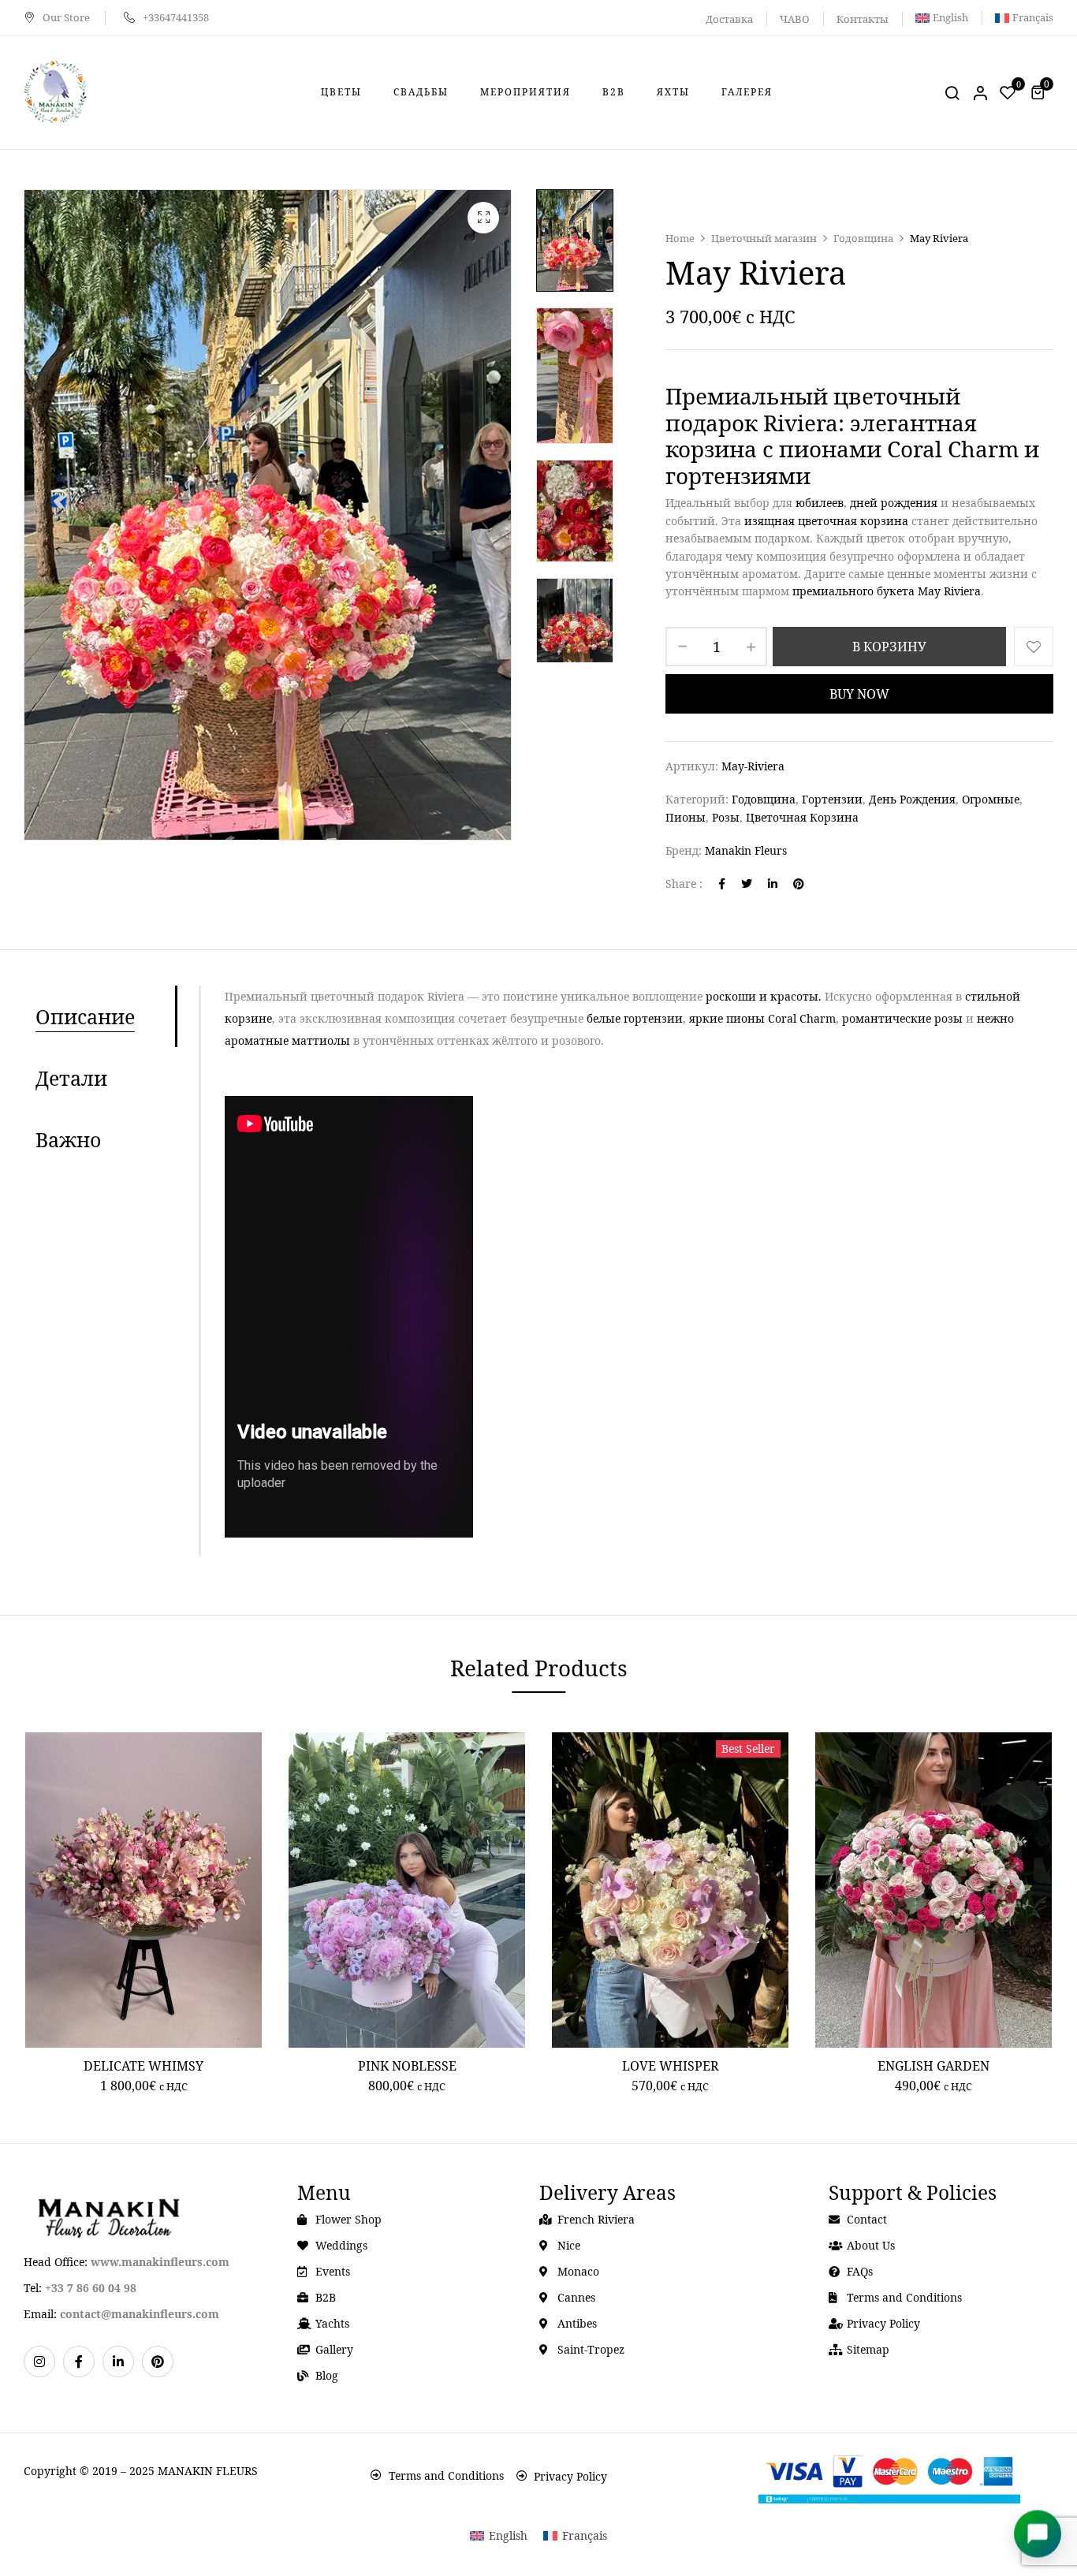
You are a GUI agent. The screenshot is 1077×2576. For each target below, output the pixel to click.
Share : (684, 884)
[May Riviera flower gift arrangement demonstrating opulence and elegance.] (575, 629)
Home (680, 238)
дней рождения (894, 503)
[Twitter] (747, 884)
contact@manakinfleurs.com (140, 2314)
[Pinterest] (799, 884)
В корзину (889, 647)
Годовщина (863, 238)
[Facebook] (722, 884)
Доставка (729, 19)
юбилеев (820, 503)
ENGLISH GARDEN (934, 2066)
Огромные (991, 799)
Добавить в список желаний (1034, 647)
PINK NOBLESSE (407, 2066)
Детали (71, 1078)
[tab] (105, 1016)
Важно (68, 1139)
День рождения (912, 799)
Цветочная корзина (802, 817)
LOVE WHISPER (671, 2066)
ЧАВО (795, 19)
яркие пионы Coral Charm (762, 1018)
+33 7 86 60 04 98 (91, 2288)
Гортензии (832, 799)
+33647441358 (176, 17)
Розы (726, 817)
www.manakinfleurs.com (160, 2262)
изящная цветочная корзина (826, 521)
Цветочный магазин (764, 238)
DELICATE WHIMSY (143, 2066)
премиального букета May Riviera (887, 591)
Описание (85, 1016)
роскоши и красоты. (764, 996)
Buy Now (859, 694)
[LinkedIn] (773, 884)
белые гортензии (635, 1018)
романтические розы (902, 1018)
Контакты (863, 19)
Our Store (66, 17)
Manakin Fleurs (746, 850)
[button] (1040, 92)
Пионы (686, 817)
